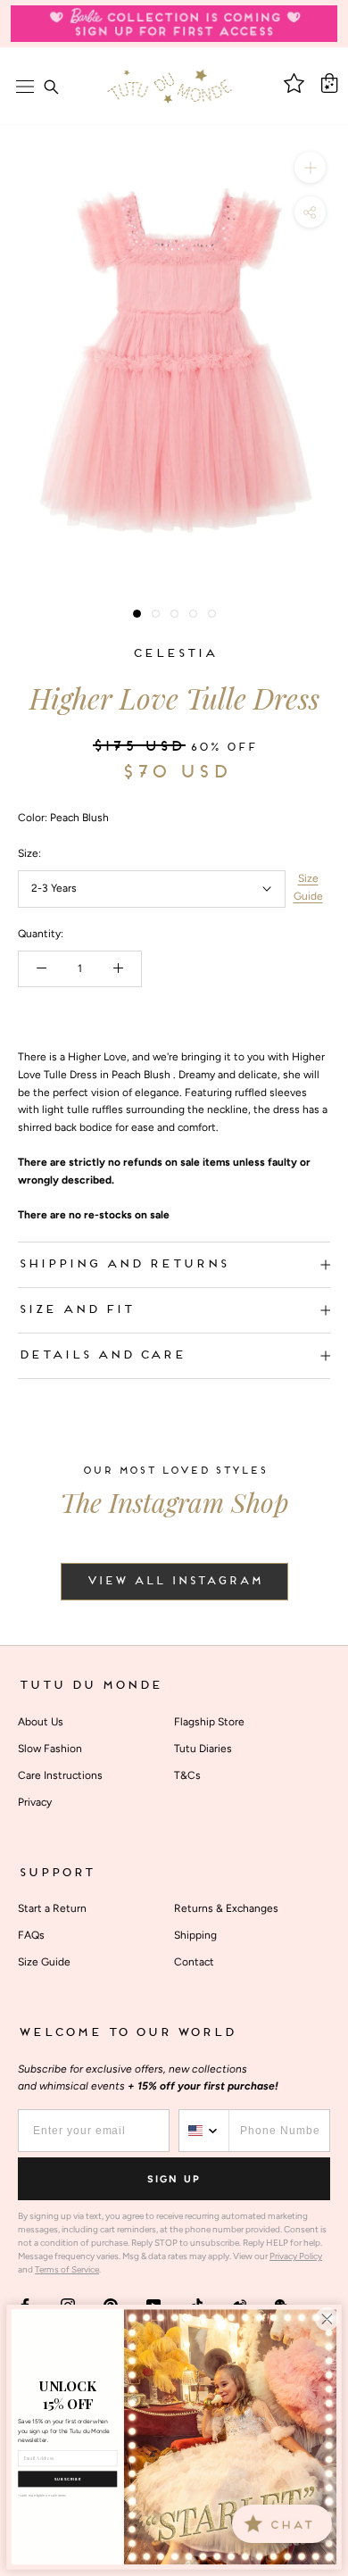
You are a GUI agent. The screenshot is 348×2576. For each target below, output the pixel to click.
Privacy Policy (296, 2256)
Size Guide (308, 887)
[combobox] (204, 2131)
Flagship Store (209, 1722)
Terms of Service (67, 2269)
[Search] (51, 87)
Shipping (195, 1935)
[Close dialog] (327, 2319)
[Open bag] (329, 83)
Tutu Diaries (203, 1749)
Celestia (174, 654)
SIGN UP (174, 2179)
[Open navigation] (25, 87)
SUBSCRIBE (68, 2479)
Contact (194, 1962)
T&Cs (187, 1775)
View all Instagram (174, 1582)
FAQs (31, 1935)
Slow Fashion (50, 1749)
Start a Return (52, 1908)
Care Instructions (60, 1775)
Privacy (35, 1802)
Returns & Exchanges (226, 1908)
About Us (41, 1722)
